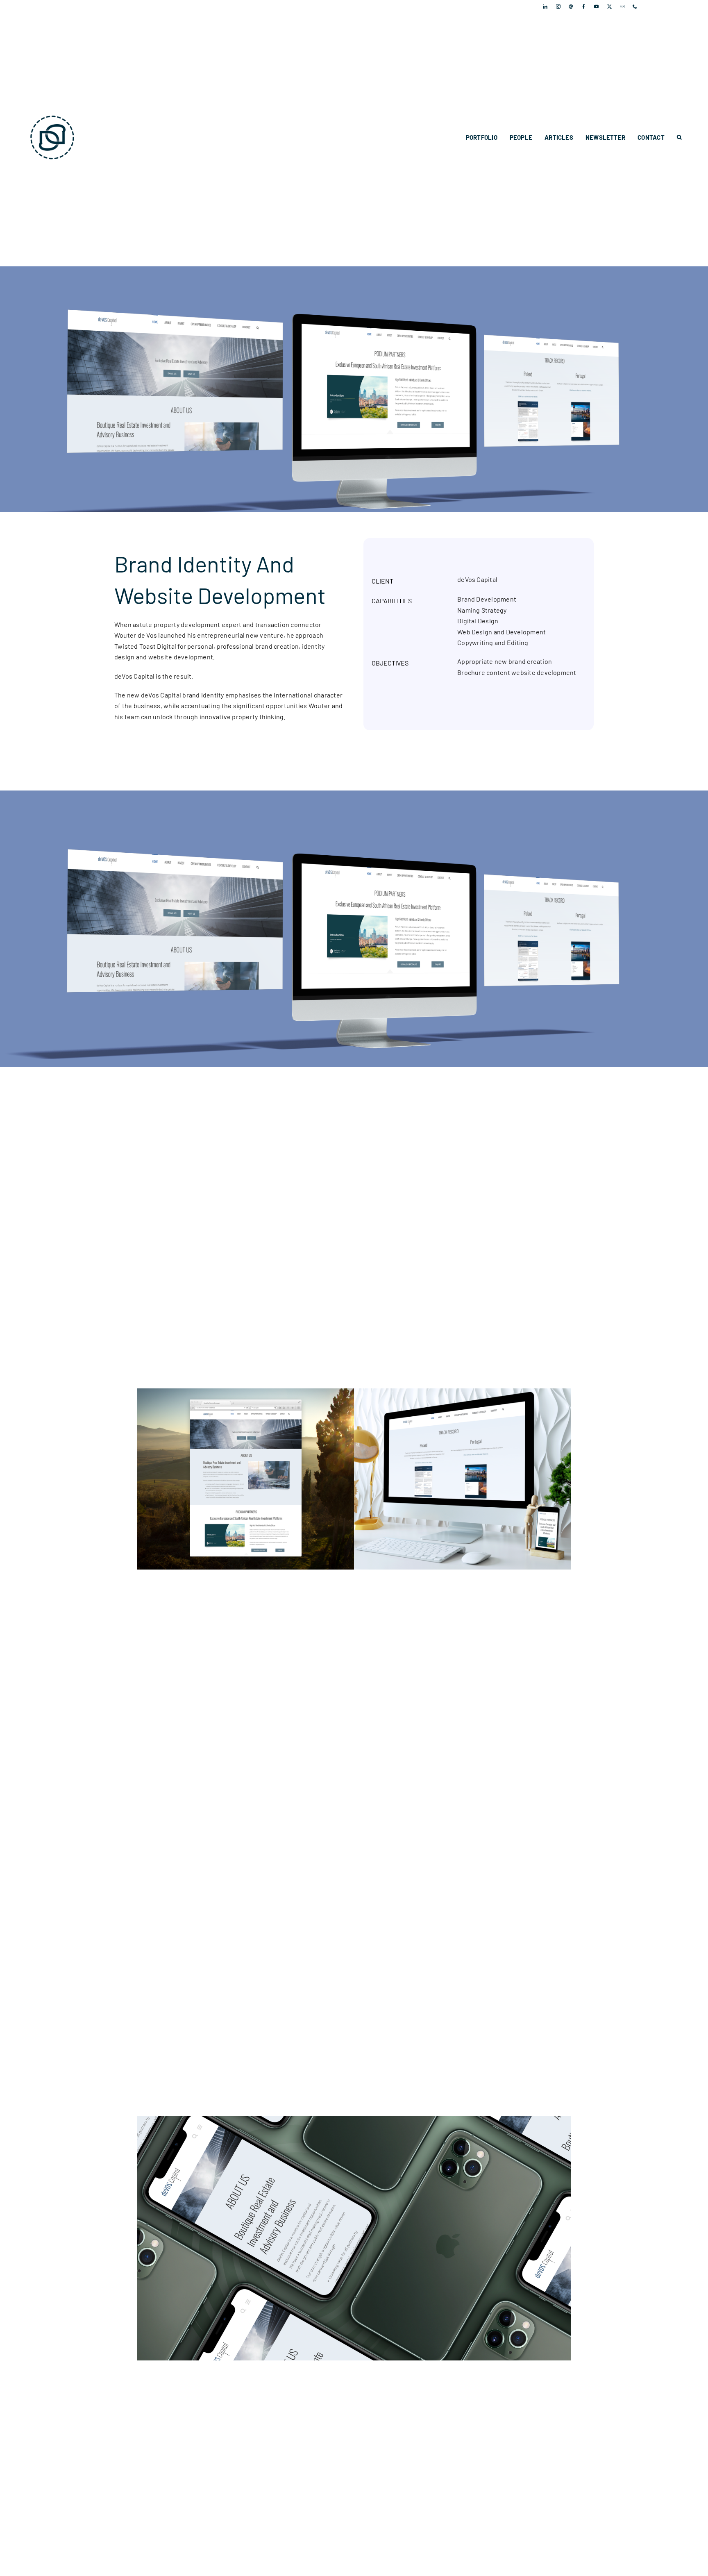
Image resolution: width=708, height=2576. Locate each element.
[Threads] (571, 6)
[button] (679, 137)
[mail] (622, 6)
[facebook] (584, 6)
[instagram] (558, 6)
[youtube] (596, 6)
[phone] (635, 6)
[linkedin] (545, 6)
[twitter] (609, 6)
